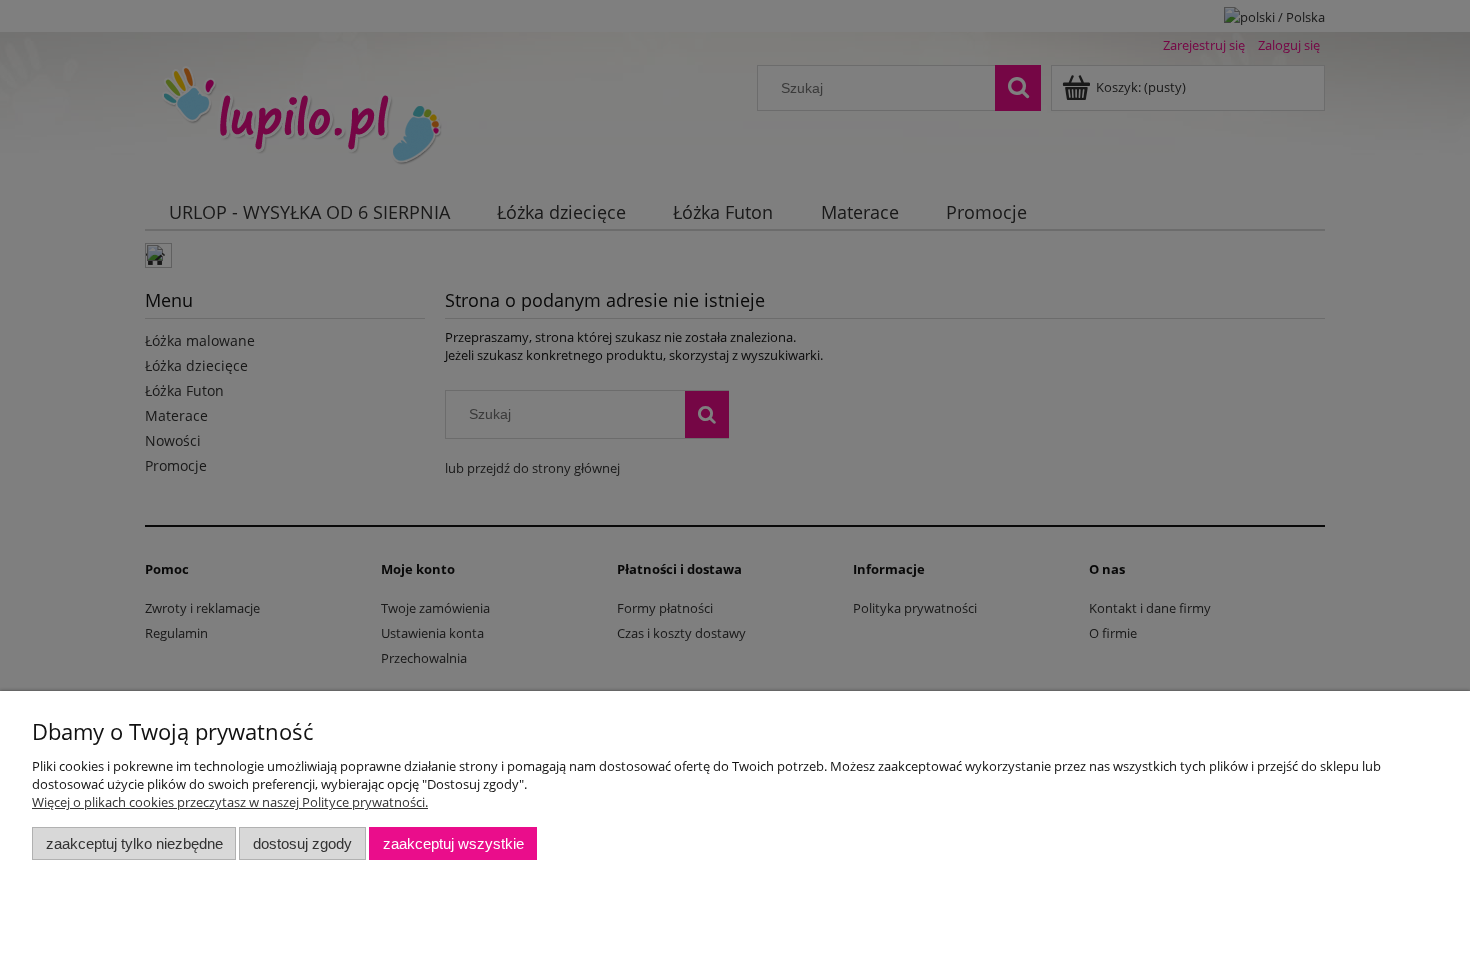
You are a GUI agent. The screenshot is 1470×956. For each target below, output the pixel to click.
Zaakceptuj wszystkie (453, 843)
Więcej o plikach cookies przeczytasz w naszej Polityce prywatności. (230, 802)
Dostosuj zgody (302, 843)
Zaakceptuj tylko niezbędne (134, 843)
